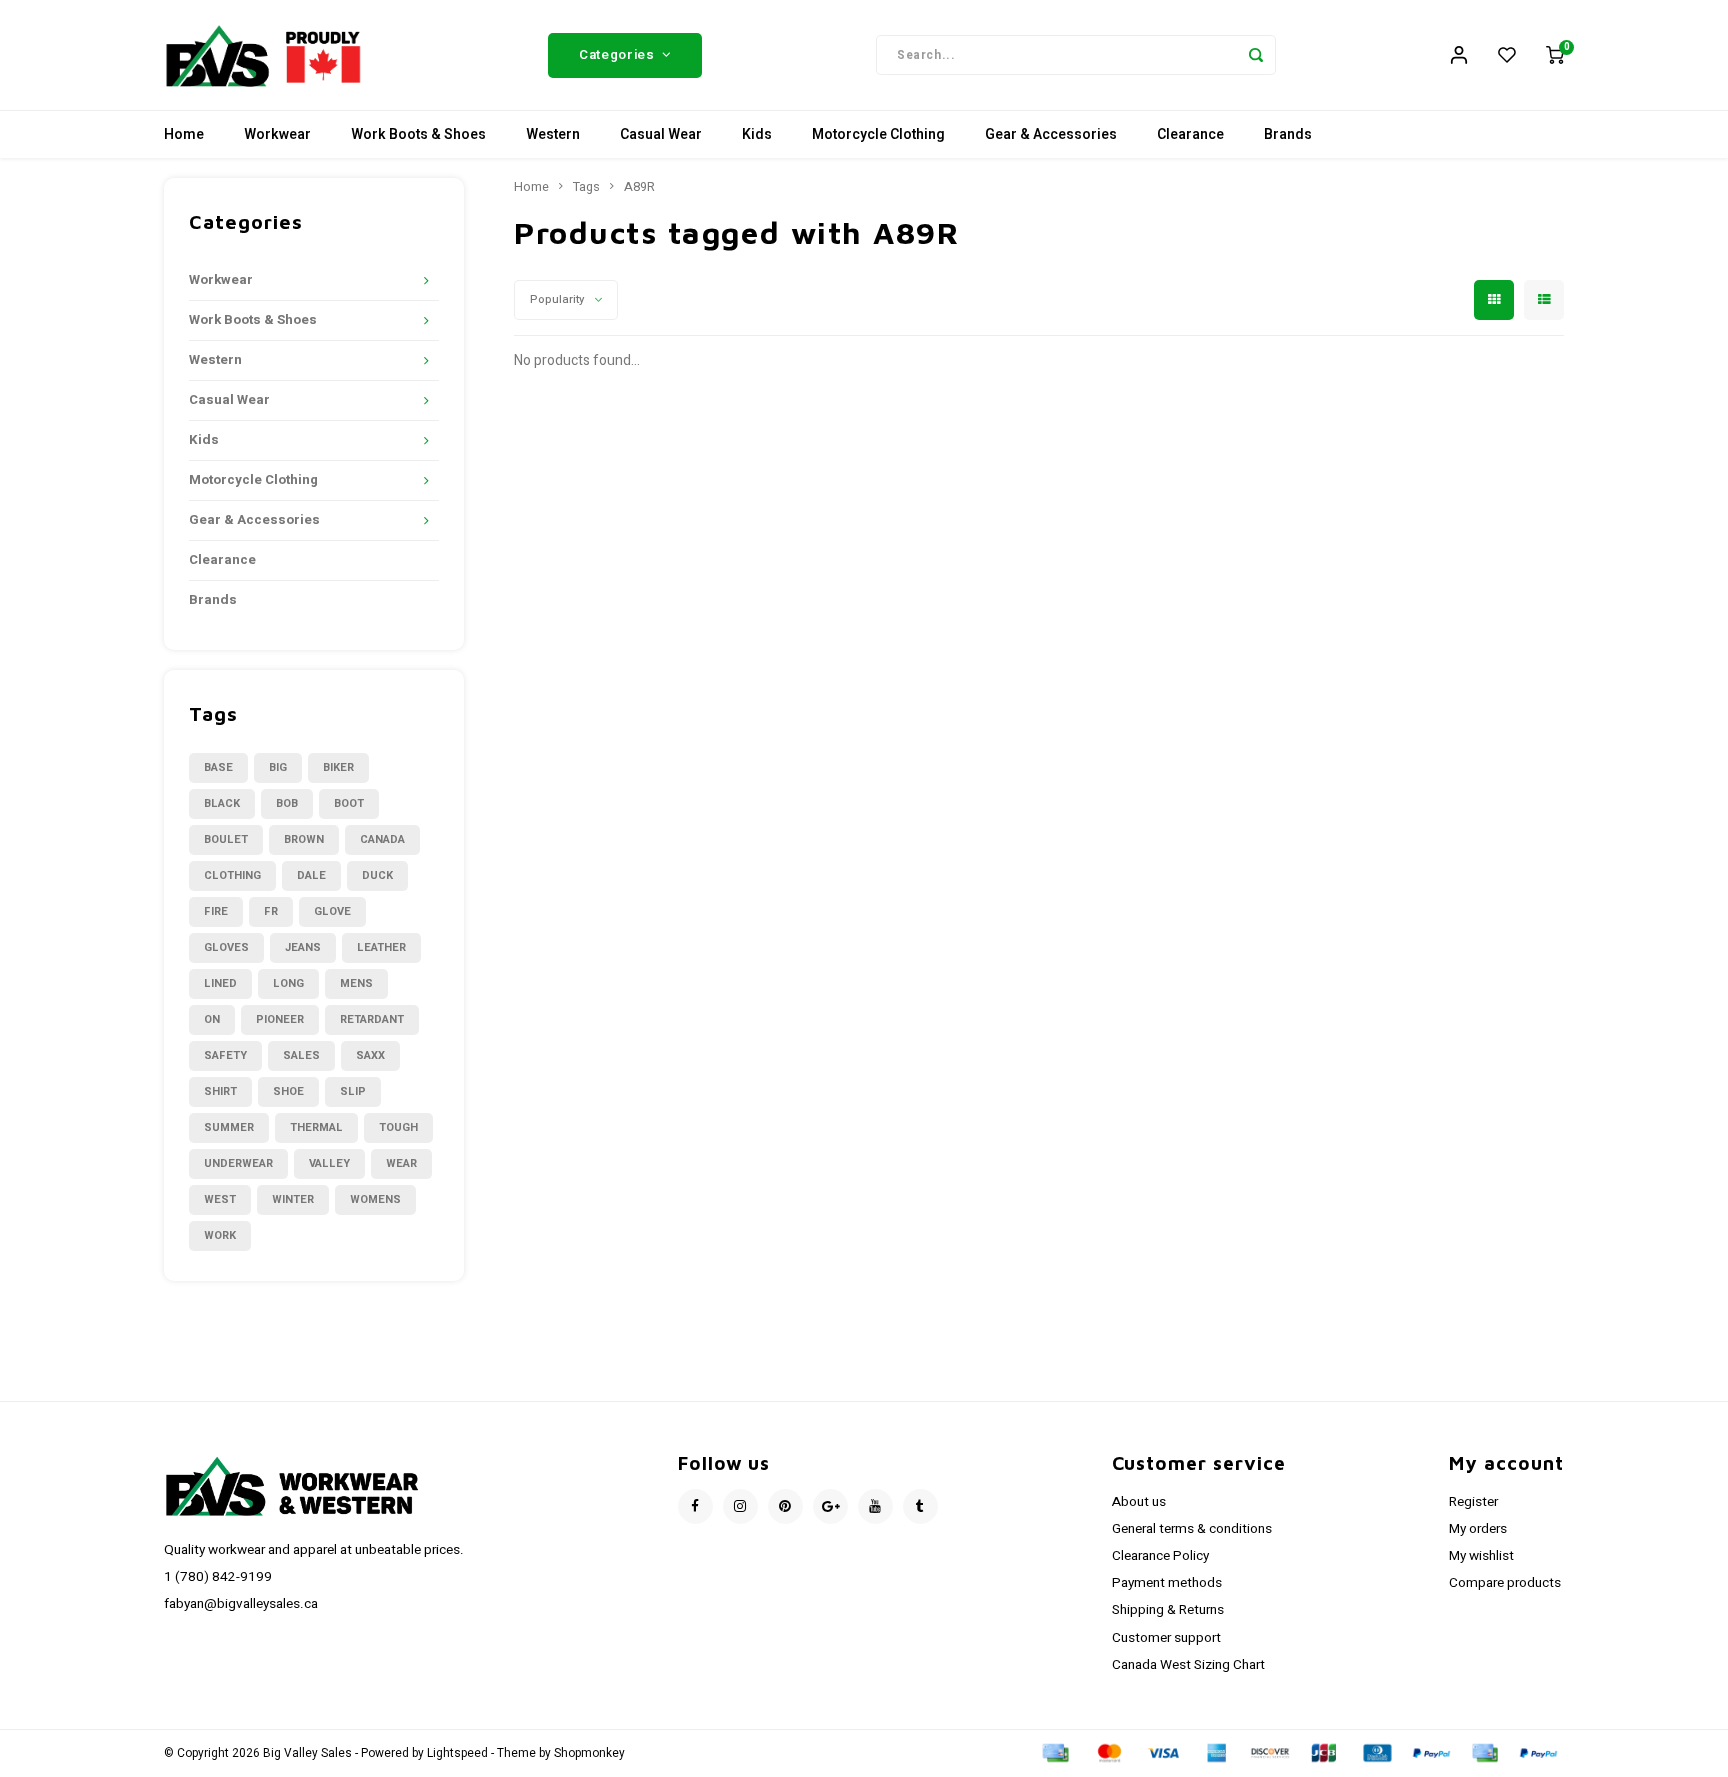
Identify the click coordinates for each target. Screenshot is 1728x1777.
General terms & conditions (1192, 1529)
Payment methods (1167, 1583)
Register (1473, 1502)
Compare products (1505, 1583)
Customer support (1166, 1638)
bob (287, 803)
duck (377, 875)
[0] (1555, 55)
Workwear (277, 134)
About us (1139, 1502)
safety (225, 1055)
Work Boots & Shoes (418, 134)
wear (401, 1163)
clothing (232, 875)
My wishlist (1481, 1556)
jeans (303, 947)
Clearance (1190, 134)
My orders (1478, 1529)
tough (398, 1127)
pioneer (280, 1019)
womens (375, 1199)
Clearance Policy (1160, 1556)
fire (216, 911)
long (288, 983)
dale (311, 875)
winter (293, 1199)
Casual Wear (661, 134)
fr (271, 911)
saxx (370, 1055)
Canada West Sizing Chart (1188, 1665)
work (220, 1235)
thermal (316, 1127)
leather (381, 947)
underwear (238, 1163)
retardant (372, 1019)
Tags (586, 187)
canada (382, 839)
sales (301, 1055)
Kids (757, 134)
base (218, 767)
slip (353, 1091)
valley (329, 1163)
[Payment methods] (1054, 1752)
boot (349, 803)
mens (356, 983)
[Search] (1256, 55)
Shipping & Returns (1168, 1610)
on (212, 1019)
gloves (226, 947)
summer (229, 1127)
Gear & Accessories (1051, 134)
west (220, 1199)
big (278, 767)
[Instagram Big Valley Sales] (740, 1506)
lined (220, 983)
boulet (226, 839)
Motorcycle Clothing (878, 134)
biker (338, 767)
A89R (639, 187)
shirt (220, 1091)
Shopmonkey (589, 1753)
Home (184, 134)
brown (304, 839)
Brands (1288, 134)
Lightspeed (457, 1753)
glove (332, 911)
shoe (288, 1091)
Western (553, 134)
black (222, 803)
